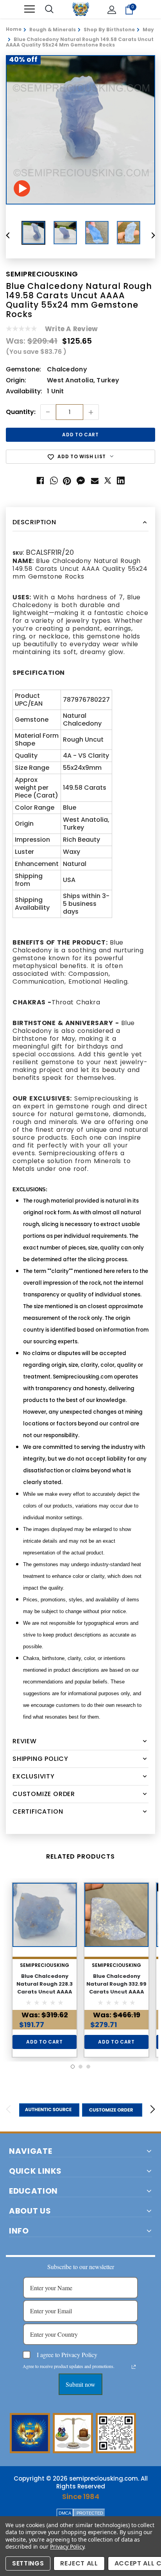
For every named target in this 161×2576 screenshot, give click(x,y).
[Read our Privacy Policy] (134, 2367)
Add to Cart (44, 2042)
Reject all (79, 2563)
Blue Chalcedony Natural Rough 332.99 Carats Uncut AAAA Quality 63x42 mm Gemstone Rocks (116, 1992)
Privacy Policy (67, 2546)
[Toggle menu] (30, 9)
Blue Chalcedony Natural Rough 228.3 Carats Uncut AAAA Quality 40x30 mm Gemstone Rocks (45, 1992)
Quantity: (21, 412)
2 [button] (80, 2067)
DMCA (65, 2513)
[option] (80, 130)
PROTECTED (90, 2513)
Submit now (80, 2384)
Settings (28, 2563)
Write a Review (71, 329)
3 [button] (88, 2067)
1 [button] (73, 2067)
